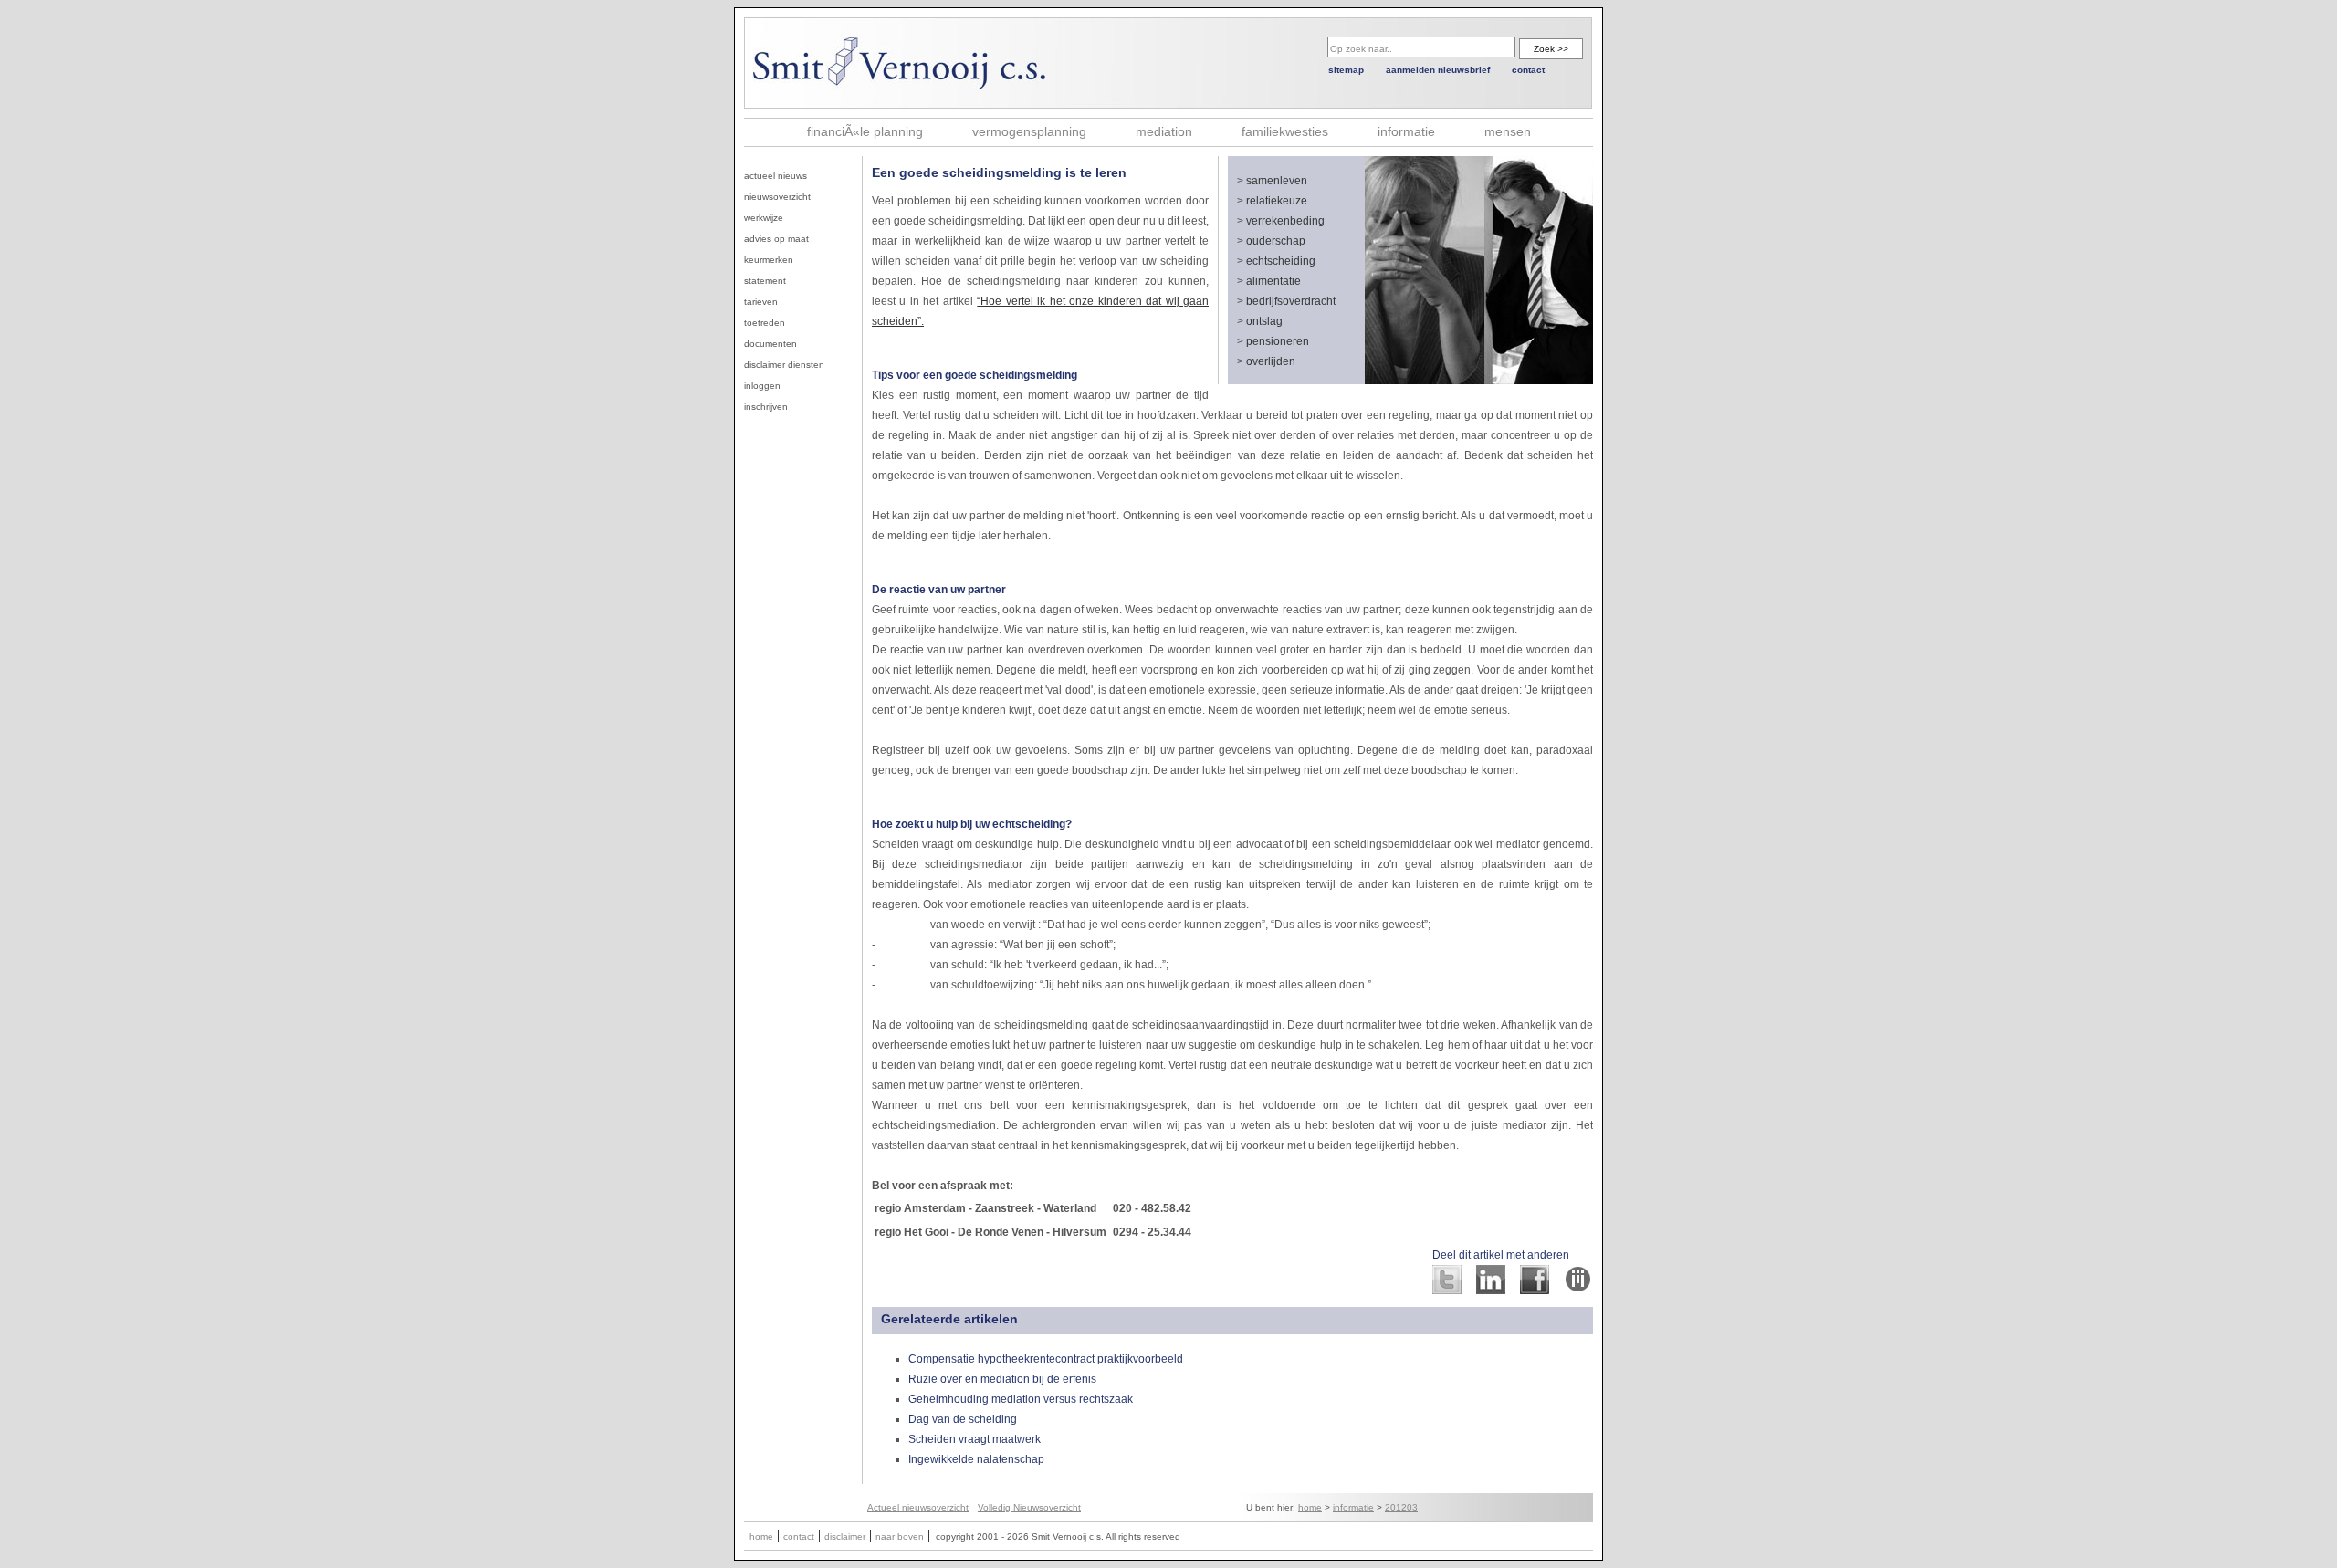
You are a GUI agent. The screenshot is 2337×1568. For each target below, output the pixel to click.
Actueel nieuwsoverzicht (918, 1507)
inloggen (762, 386)
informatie (1406, 131)
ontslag (1264, 321)
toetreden (765, 323)
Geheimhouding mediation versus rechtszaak (1021, 1399)
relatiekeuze (1277, 201)
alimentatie (1273, 281)
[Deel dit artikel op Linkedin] (1491, 1289)
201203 (1401, 1507)
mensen (1508, 131)
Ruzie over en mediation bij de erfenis (1002, 1379)
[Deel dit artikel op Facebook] (1535, 1289)
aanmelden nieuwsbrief (1438, 70)
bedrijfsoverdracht (1291, 301)
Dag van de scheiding (963, 1419)
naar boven (900, 1537)
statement (765, 281)
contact (1528, 70)
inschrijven (766, 407)
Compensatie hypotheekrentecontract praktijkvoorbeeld (1046, 1359)
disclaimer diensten (784, 365)
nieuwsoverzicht (777, 197)
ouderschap (1276, 241)
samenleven (1277, 181)
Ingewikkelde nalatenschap (976, 1459)
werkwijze (764, 218)
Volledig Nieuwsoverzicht (1029, 1507)
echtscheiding (1281, 261)
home (1310, 1507)
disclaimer (845, 1537)
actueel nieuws (776, 176)
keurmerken (769, 260)
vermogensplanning (1029, 131)
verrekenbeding (1285, 221)
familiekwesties (1285, 131)
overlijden (1271, 361)
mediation (1164, 131)
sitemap (1346, 70)
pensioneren (1278, 341)
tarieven (761, 302)
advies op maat (776, 239)
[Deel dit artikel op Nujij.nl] (1578, 1289)
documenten (770, 344)
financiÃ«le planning (865, 131)
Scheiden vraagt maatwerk (975, 1439)
